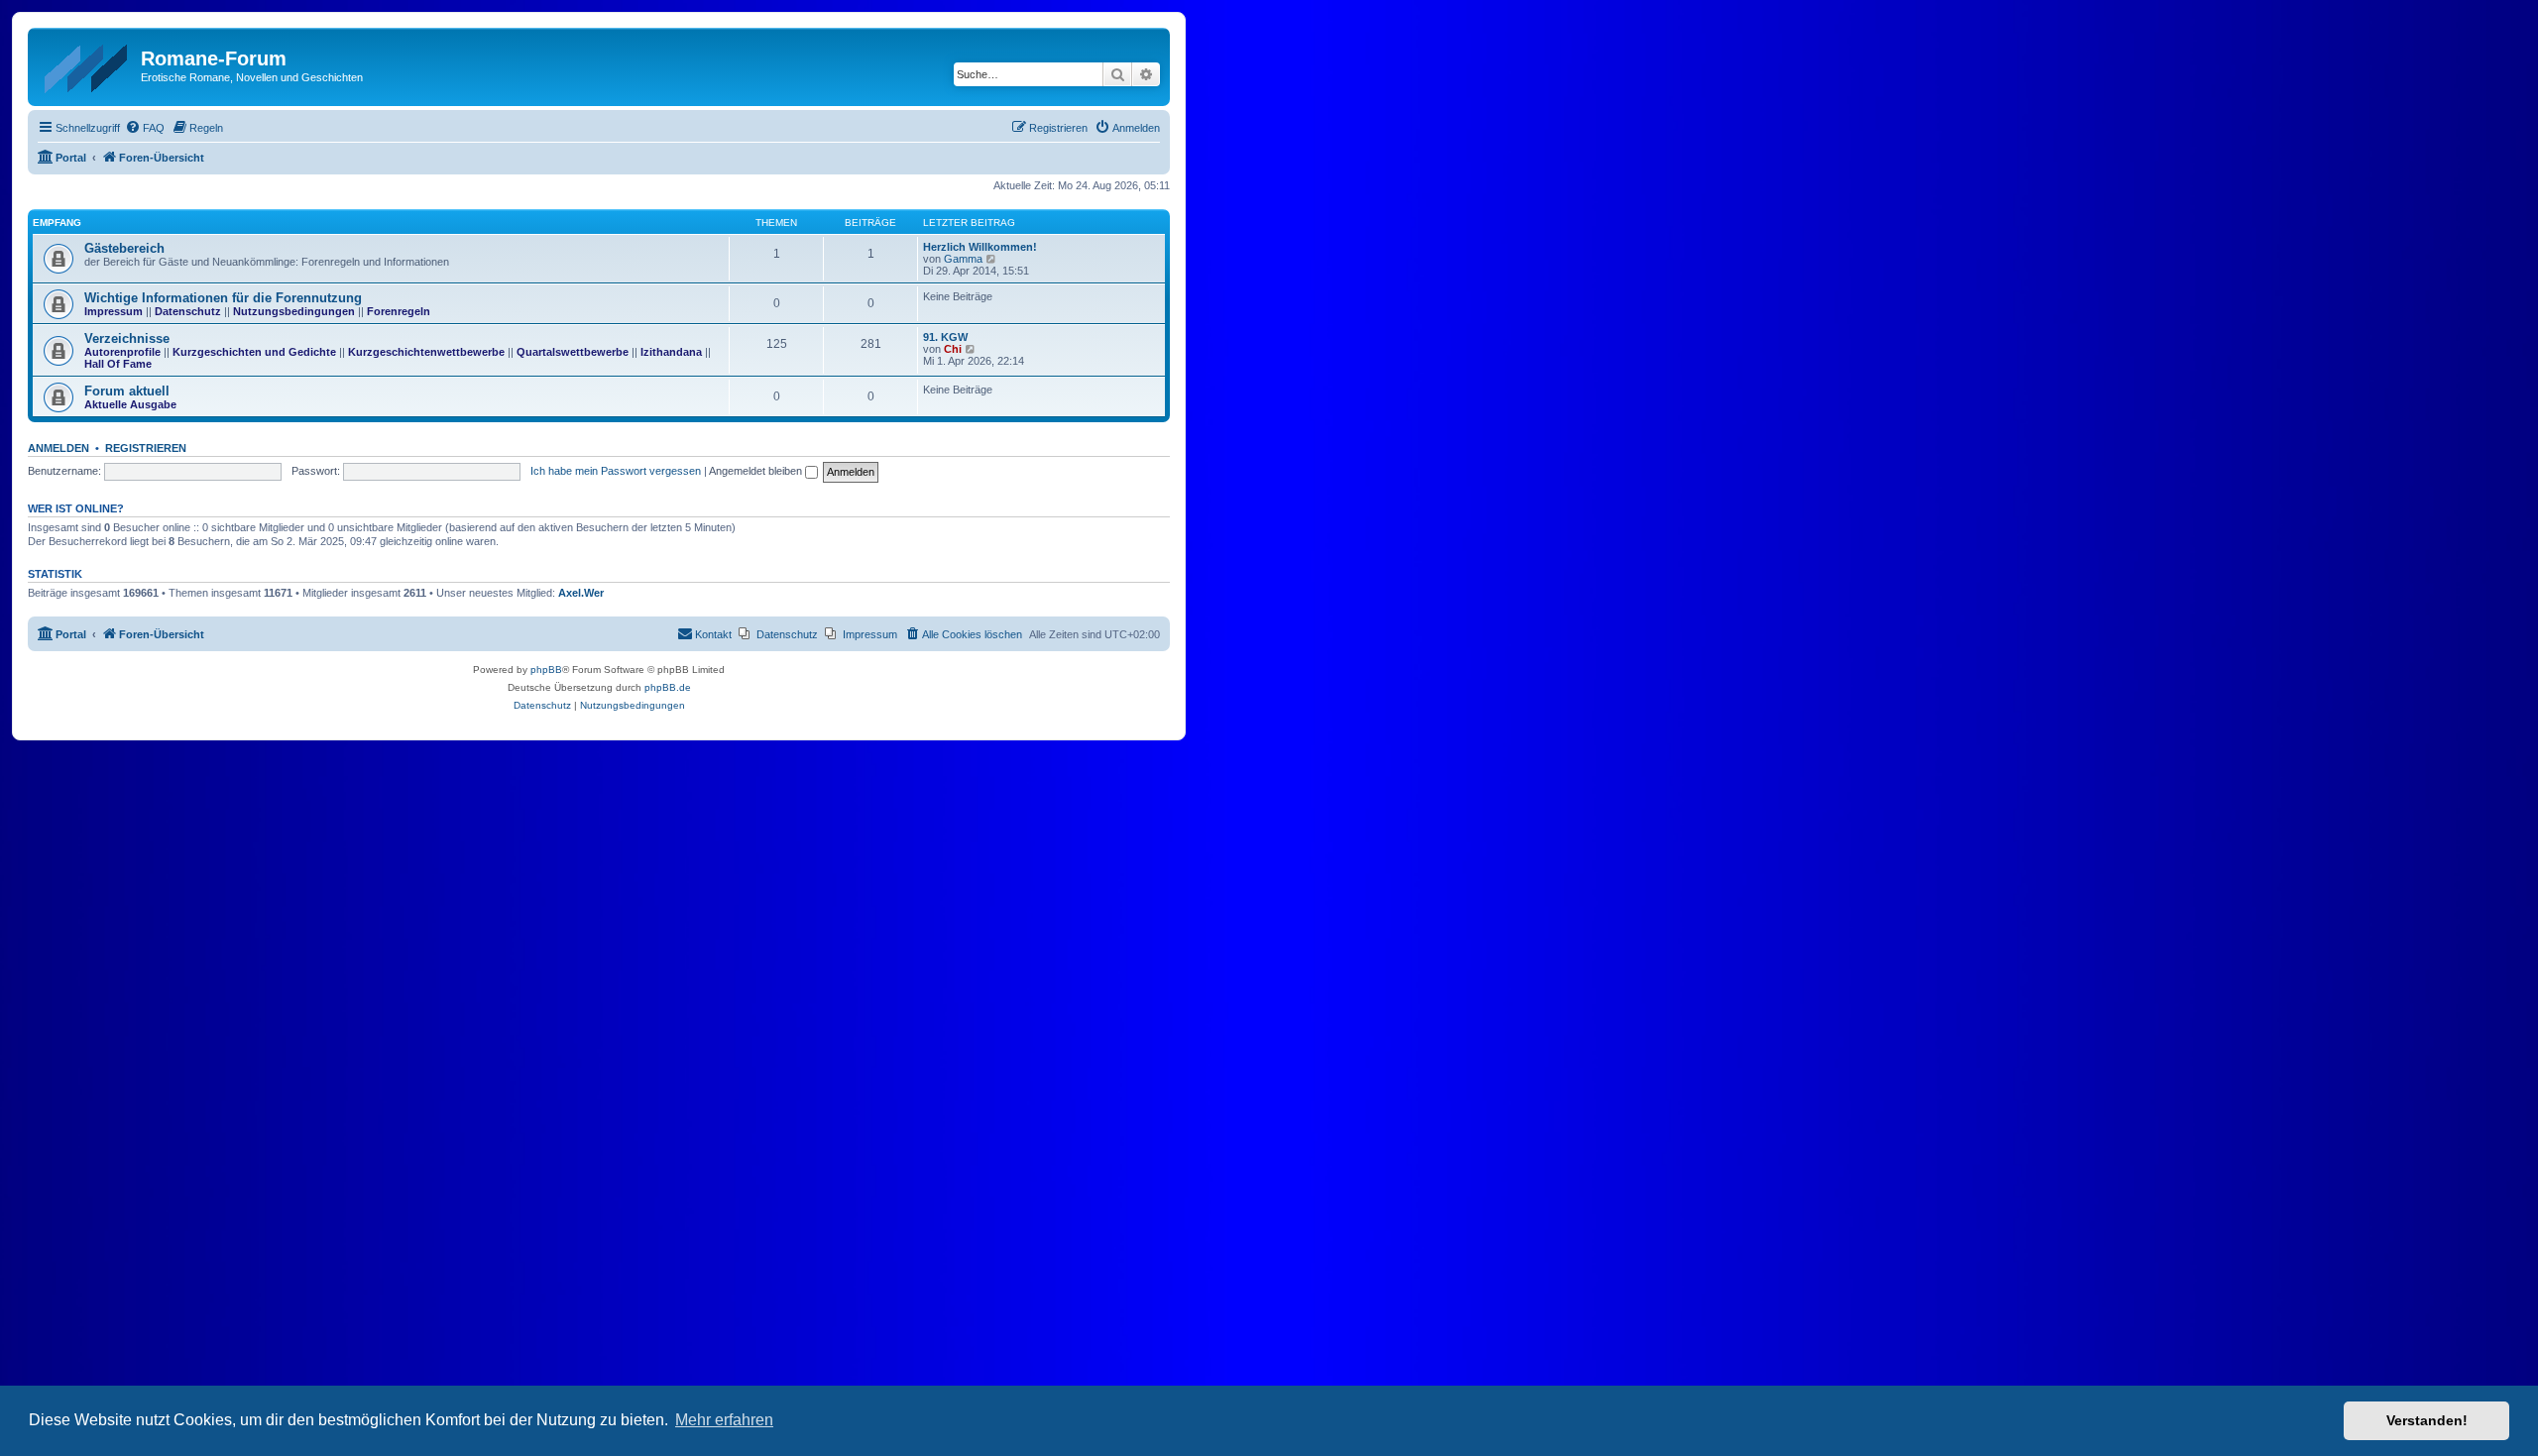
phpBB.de (668, 687)
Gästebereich (124, 248)
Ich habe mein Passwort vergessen (616, 471)
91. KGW (945, 337)
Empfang (57, 223)
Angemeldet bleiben (757, 471)
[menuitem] (145, 128)
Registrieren (146, 448)
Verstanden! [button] (2427, 1420)
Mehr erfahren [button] (724, 1420)
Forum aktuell (127, 391)
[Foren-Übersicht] (87, 64)
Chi (953, 349)
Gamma (963, 259)
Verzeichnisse (127, 338)
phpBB (546, 670)
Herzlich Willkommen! (980, 247)
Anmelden (58, 448)
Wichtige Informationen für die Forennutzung (223, 298)
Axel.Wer (581, 593)
